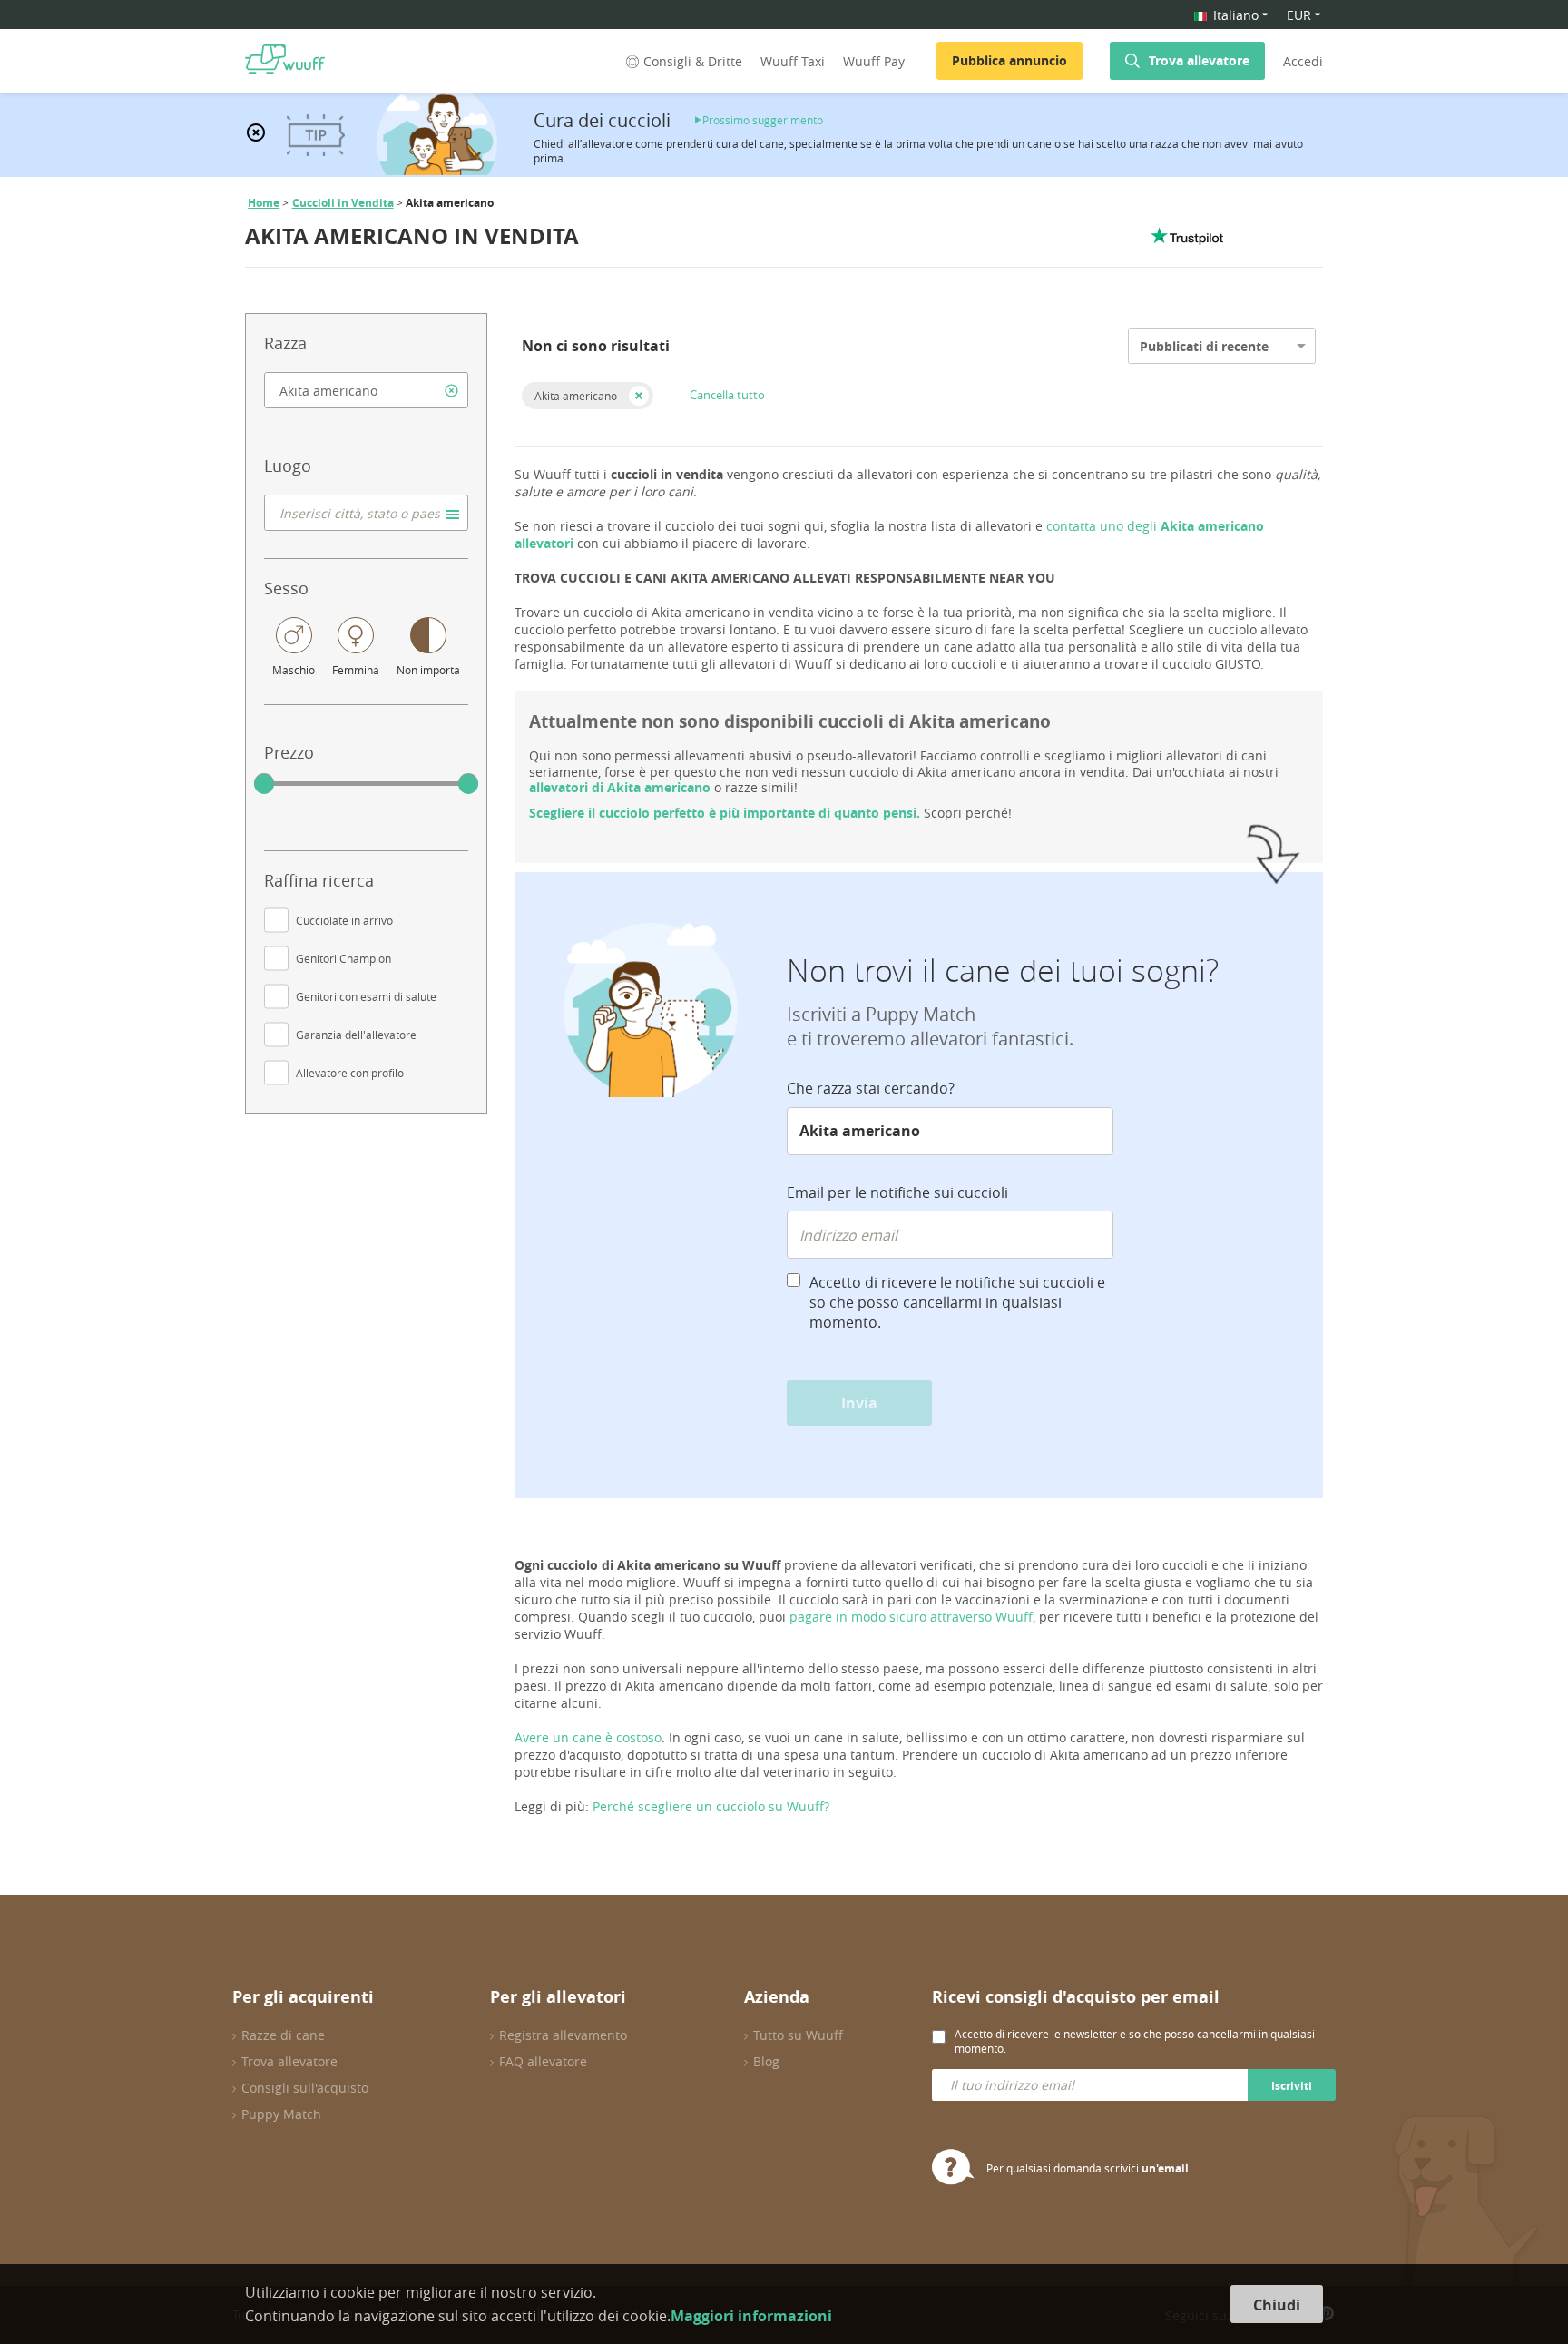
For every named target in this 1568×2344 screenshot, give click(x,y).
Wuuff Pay (874, 61)
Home (264, 203)
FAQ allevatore (543, 2061)
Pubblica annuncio (1009, 60)
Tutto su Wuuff (798, 2035)
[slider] (264, 784)
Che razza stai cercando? (871, 1088)
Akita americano (576, 396)
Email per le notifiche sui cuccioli (897, 1192)
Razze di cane (283, 2035)
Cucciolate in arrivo (344, 920)
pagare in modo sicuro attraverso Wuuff (911, 1617)
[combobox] (366, 390)
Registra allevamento (563, 2035)
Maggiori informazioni (751, 2316)
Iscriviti (1292, 2086)
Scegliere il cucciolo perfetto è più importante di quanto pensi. (725, 813)
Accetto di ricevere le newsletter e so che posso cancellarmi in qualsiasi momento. (1135, 2041)
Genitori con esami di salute (366, 996)
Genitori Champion (343, 958)
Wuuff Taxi (793, 61)
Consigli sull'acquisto (305, 2088)
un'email (1165, 2168)
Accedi (1303, 61)
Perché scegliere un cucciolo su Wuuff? (711, 1806)
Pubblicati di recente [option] (1204, 346)
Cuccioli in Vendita (343, 203)
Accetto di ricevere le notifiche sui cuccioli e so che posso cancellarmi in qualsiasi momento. (957, 1302)
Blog (766, 2061)
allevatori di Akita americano (620, 787)
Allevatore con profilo (350, 1073)
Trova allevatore (1199, 60)
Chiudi (1277, 2305)
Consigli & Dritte (693, 61)
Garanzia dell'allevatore (356, 1035)
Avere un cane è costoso (588, 1737)
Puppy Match (281, 2114)
